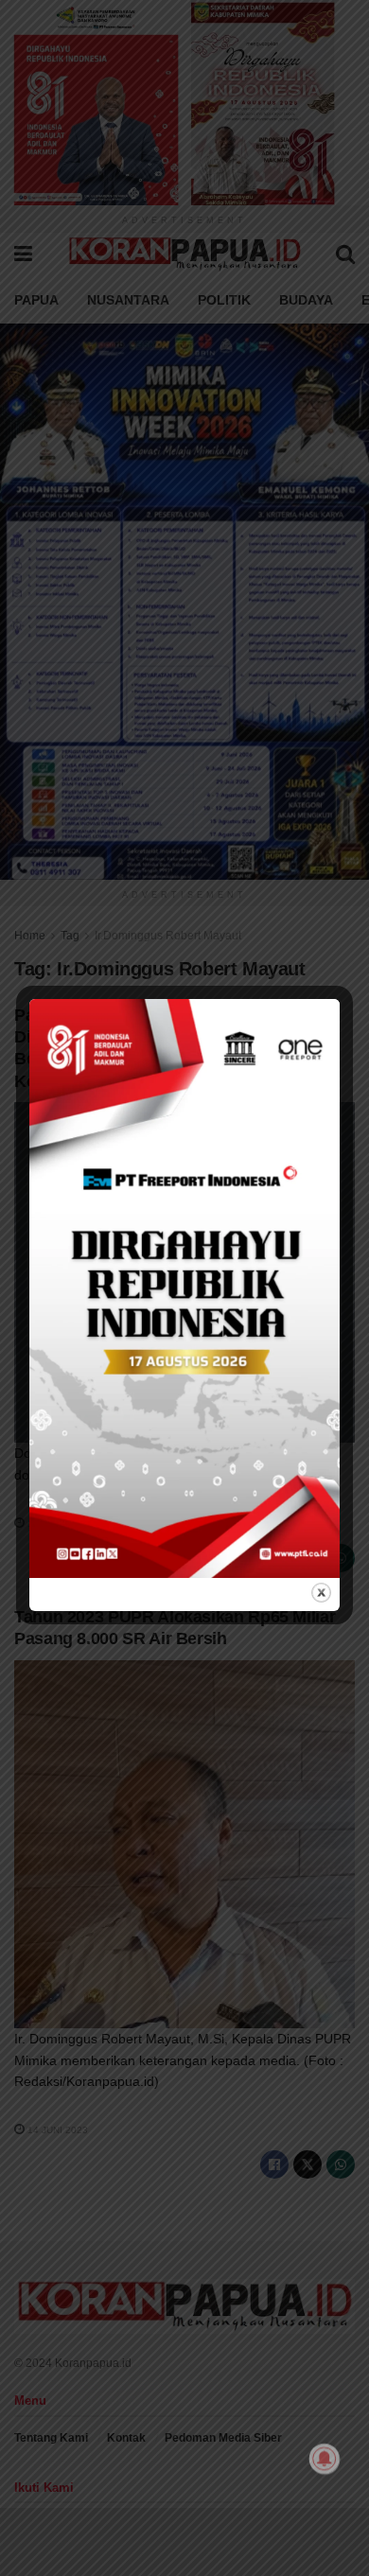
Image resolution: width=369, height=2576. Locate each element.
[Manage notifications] (325, 2459)
